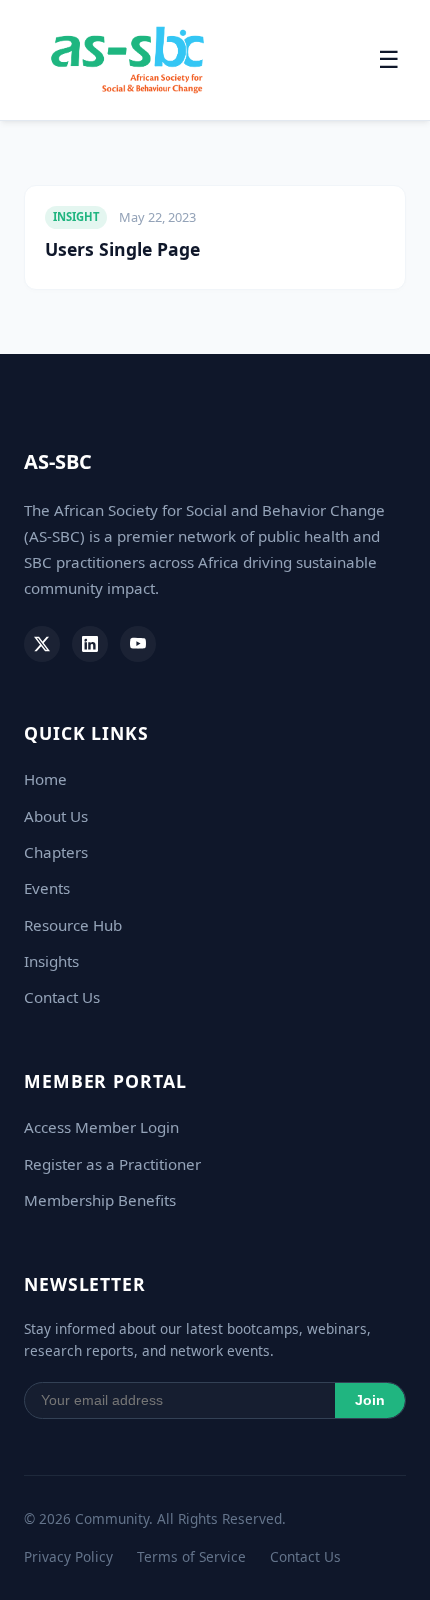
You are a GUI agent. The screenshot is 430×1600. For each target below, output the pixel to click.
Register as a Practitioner (112, 1164)
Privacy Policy (68, 1556)
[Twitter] (42, 644)
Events (47, 888)
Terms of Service (191, 1556)
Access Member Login (101, 1127)
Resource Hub (73, 925)
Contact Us (62, 997)
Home (45, 779)
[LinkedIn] (90, 644)
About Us (56, 816)
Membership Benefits (100, 1200)
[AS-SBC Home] (127, 60)
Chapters (56, 852)
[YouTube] (138, 644)
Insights (51, 961)
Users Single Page (122, 249)
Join (370, 1400)
